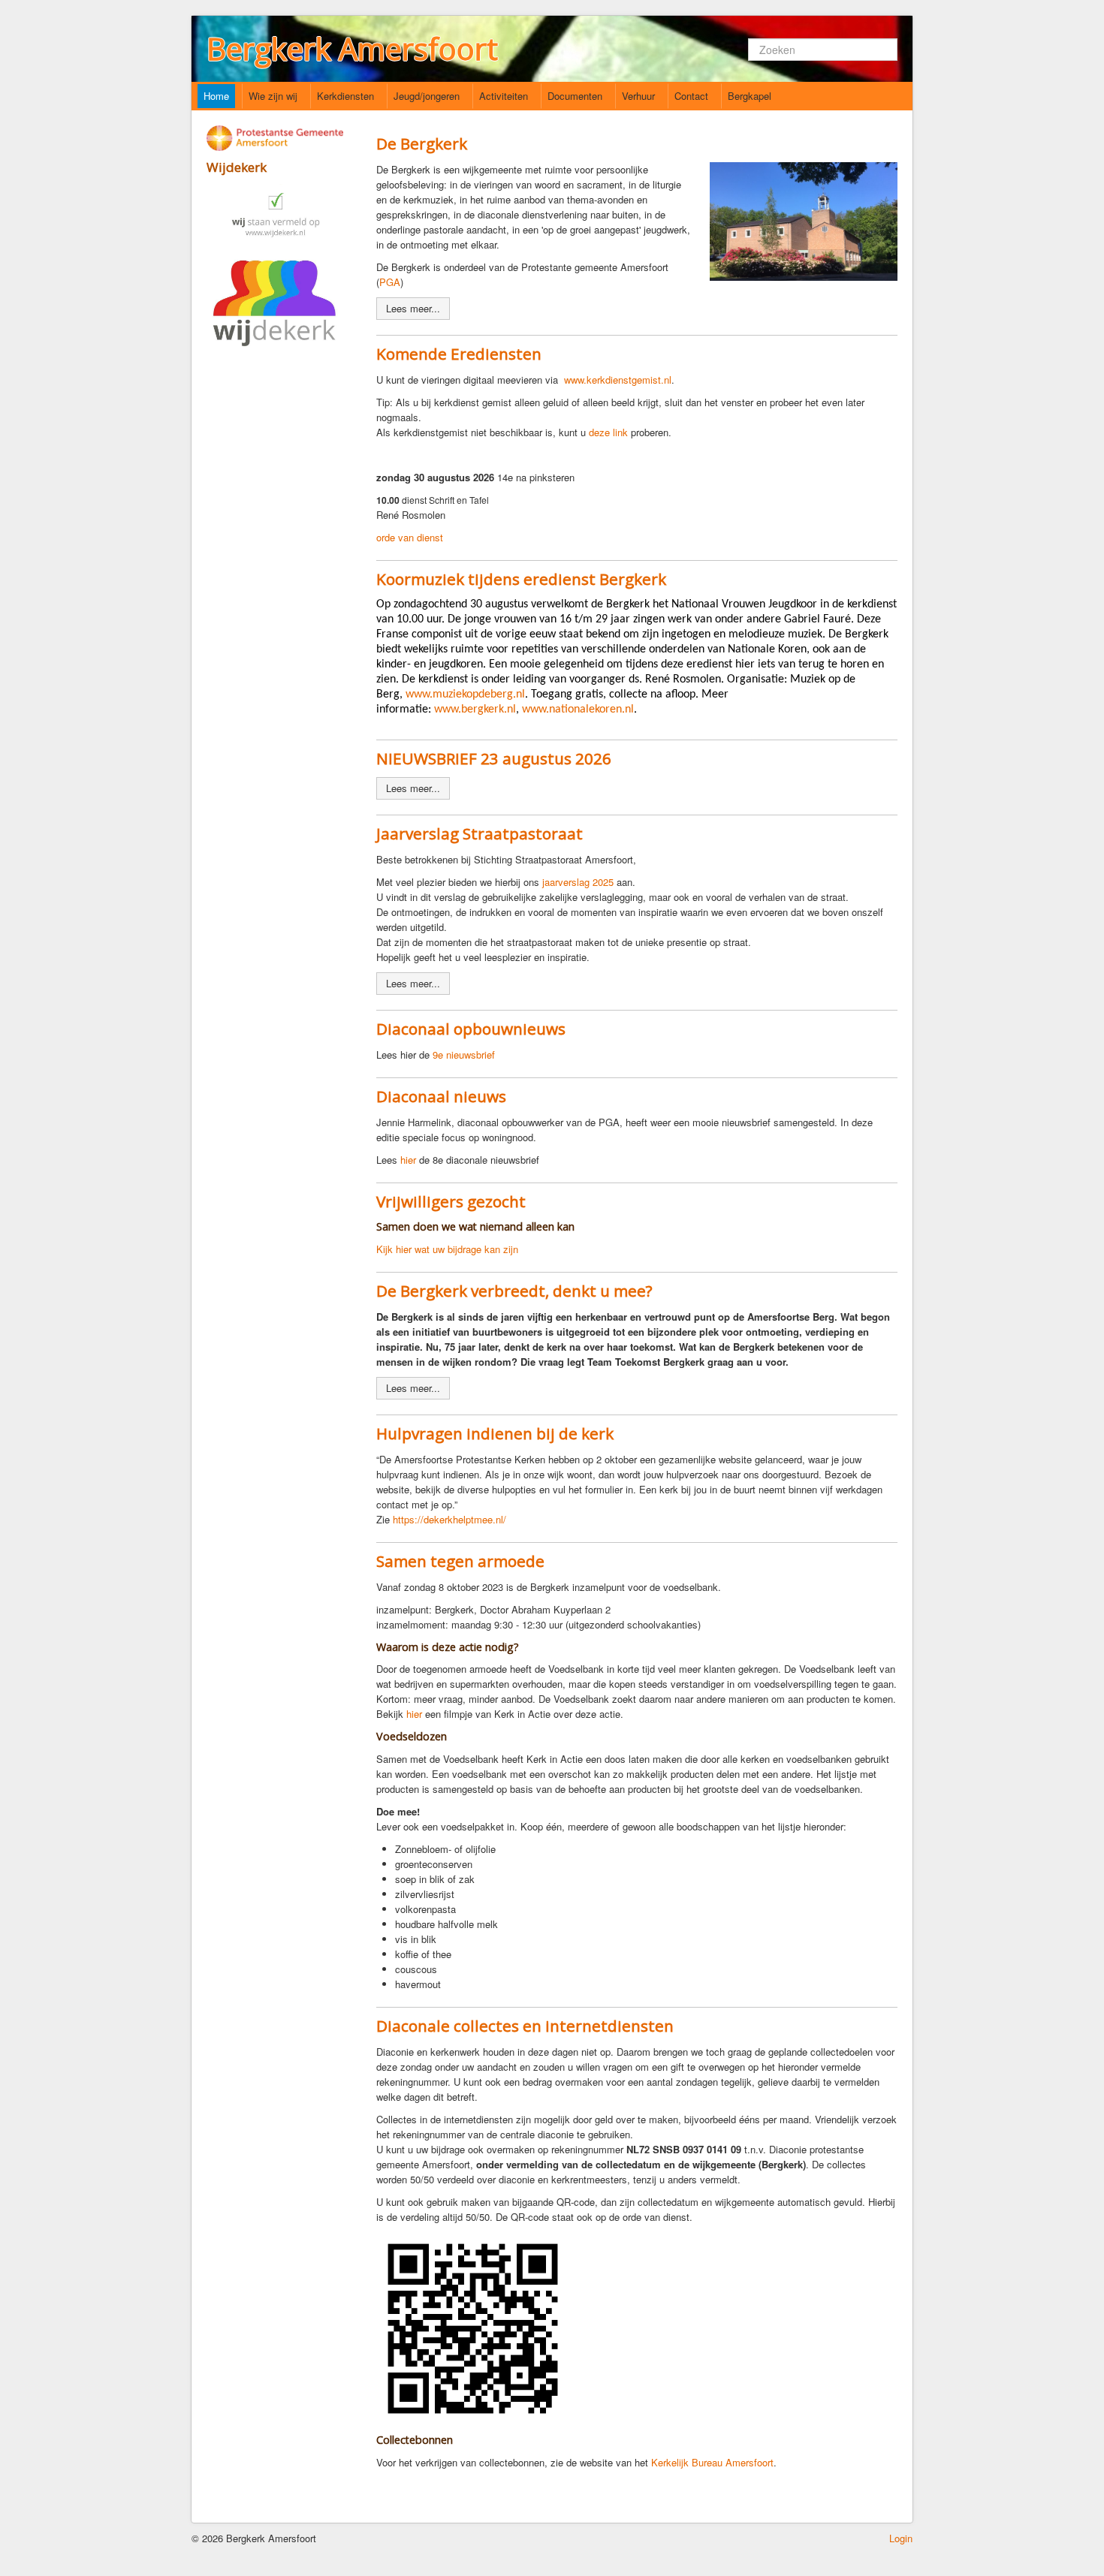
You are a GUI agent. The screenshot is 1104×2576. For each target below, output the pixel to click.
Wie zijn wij (273, 96)
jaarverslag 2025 (579, 882)
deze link (608, 432)
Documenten (575, 96)
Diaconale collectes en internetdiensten (525, 2026)
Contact (691, 96)
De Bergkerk (422, 143)
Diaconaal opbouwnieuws (471, 1029)
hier (408, 1160)
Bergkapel (750, 96)
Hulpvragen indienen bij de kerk (495, 1433)
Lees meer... (413, 308)
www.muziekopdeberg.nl (465, 694)
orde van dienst (410, 537)
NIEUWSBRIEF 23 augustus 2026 (494, 758)
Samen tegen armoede (460, 1561)
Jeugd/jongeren (427, 96)
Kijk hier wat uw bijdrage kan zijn (447, 1249)
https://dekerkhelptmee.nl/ (449, 1519)
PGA (390, 282)
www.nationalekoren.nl (578, 710)
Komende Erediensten (459, 354)
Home (216, 96)
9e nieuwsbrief (464, 1055)
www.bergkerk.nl (475, 710)
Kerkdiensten (345, 96)
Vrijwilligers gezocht (451, 1201)
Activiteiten (504, 96)
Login (901, 2538)
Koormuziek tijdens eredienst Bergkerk (521, 579)
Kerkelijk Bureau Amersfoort (712, 2462)
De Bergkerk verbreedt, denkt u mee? (514, 1291)
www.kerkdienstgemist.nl (618, 380)
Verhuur (638, 96)
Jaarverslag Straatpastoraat (480, 833)
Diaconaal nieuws (441, 1096)
